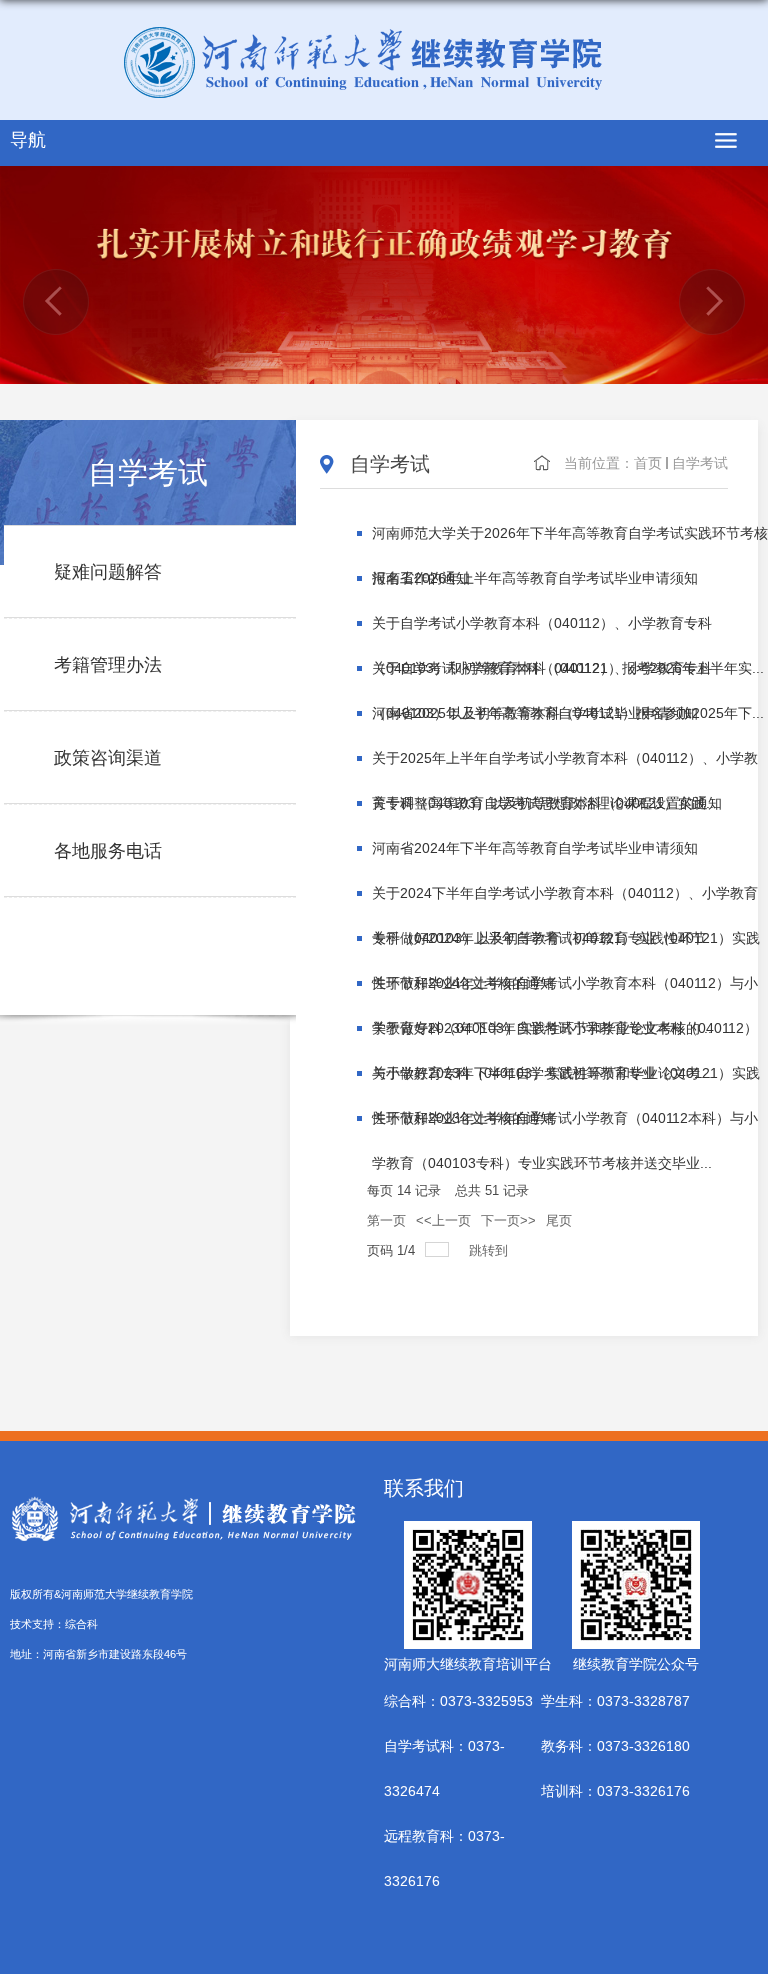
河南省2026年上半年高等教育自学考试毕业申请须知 (535, 578)
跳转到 (490, 1250)
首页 (648, 463)
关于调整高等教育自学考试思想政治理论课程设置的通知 (547, 803)
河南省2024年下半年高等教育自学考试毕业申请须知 (535, 848)
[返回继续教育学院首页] (384, 62)
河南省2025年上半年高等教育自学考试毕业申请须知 (535, 713)
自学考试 (700, 463)
